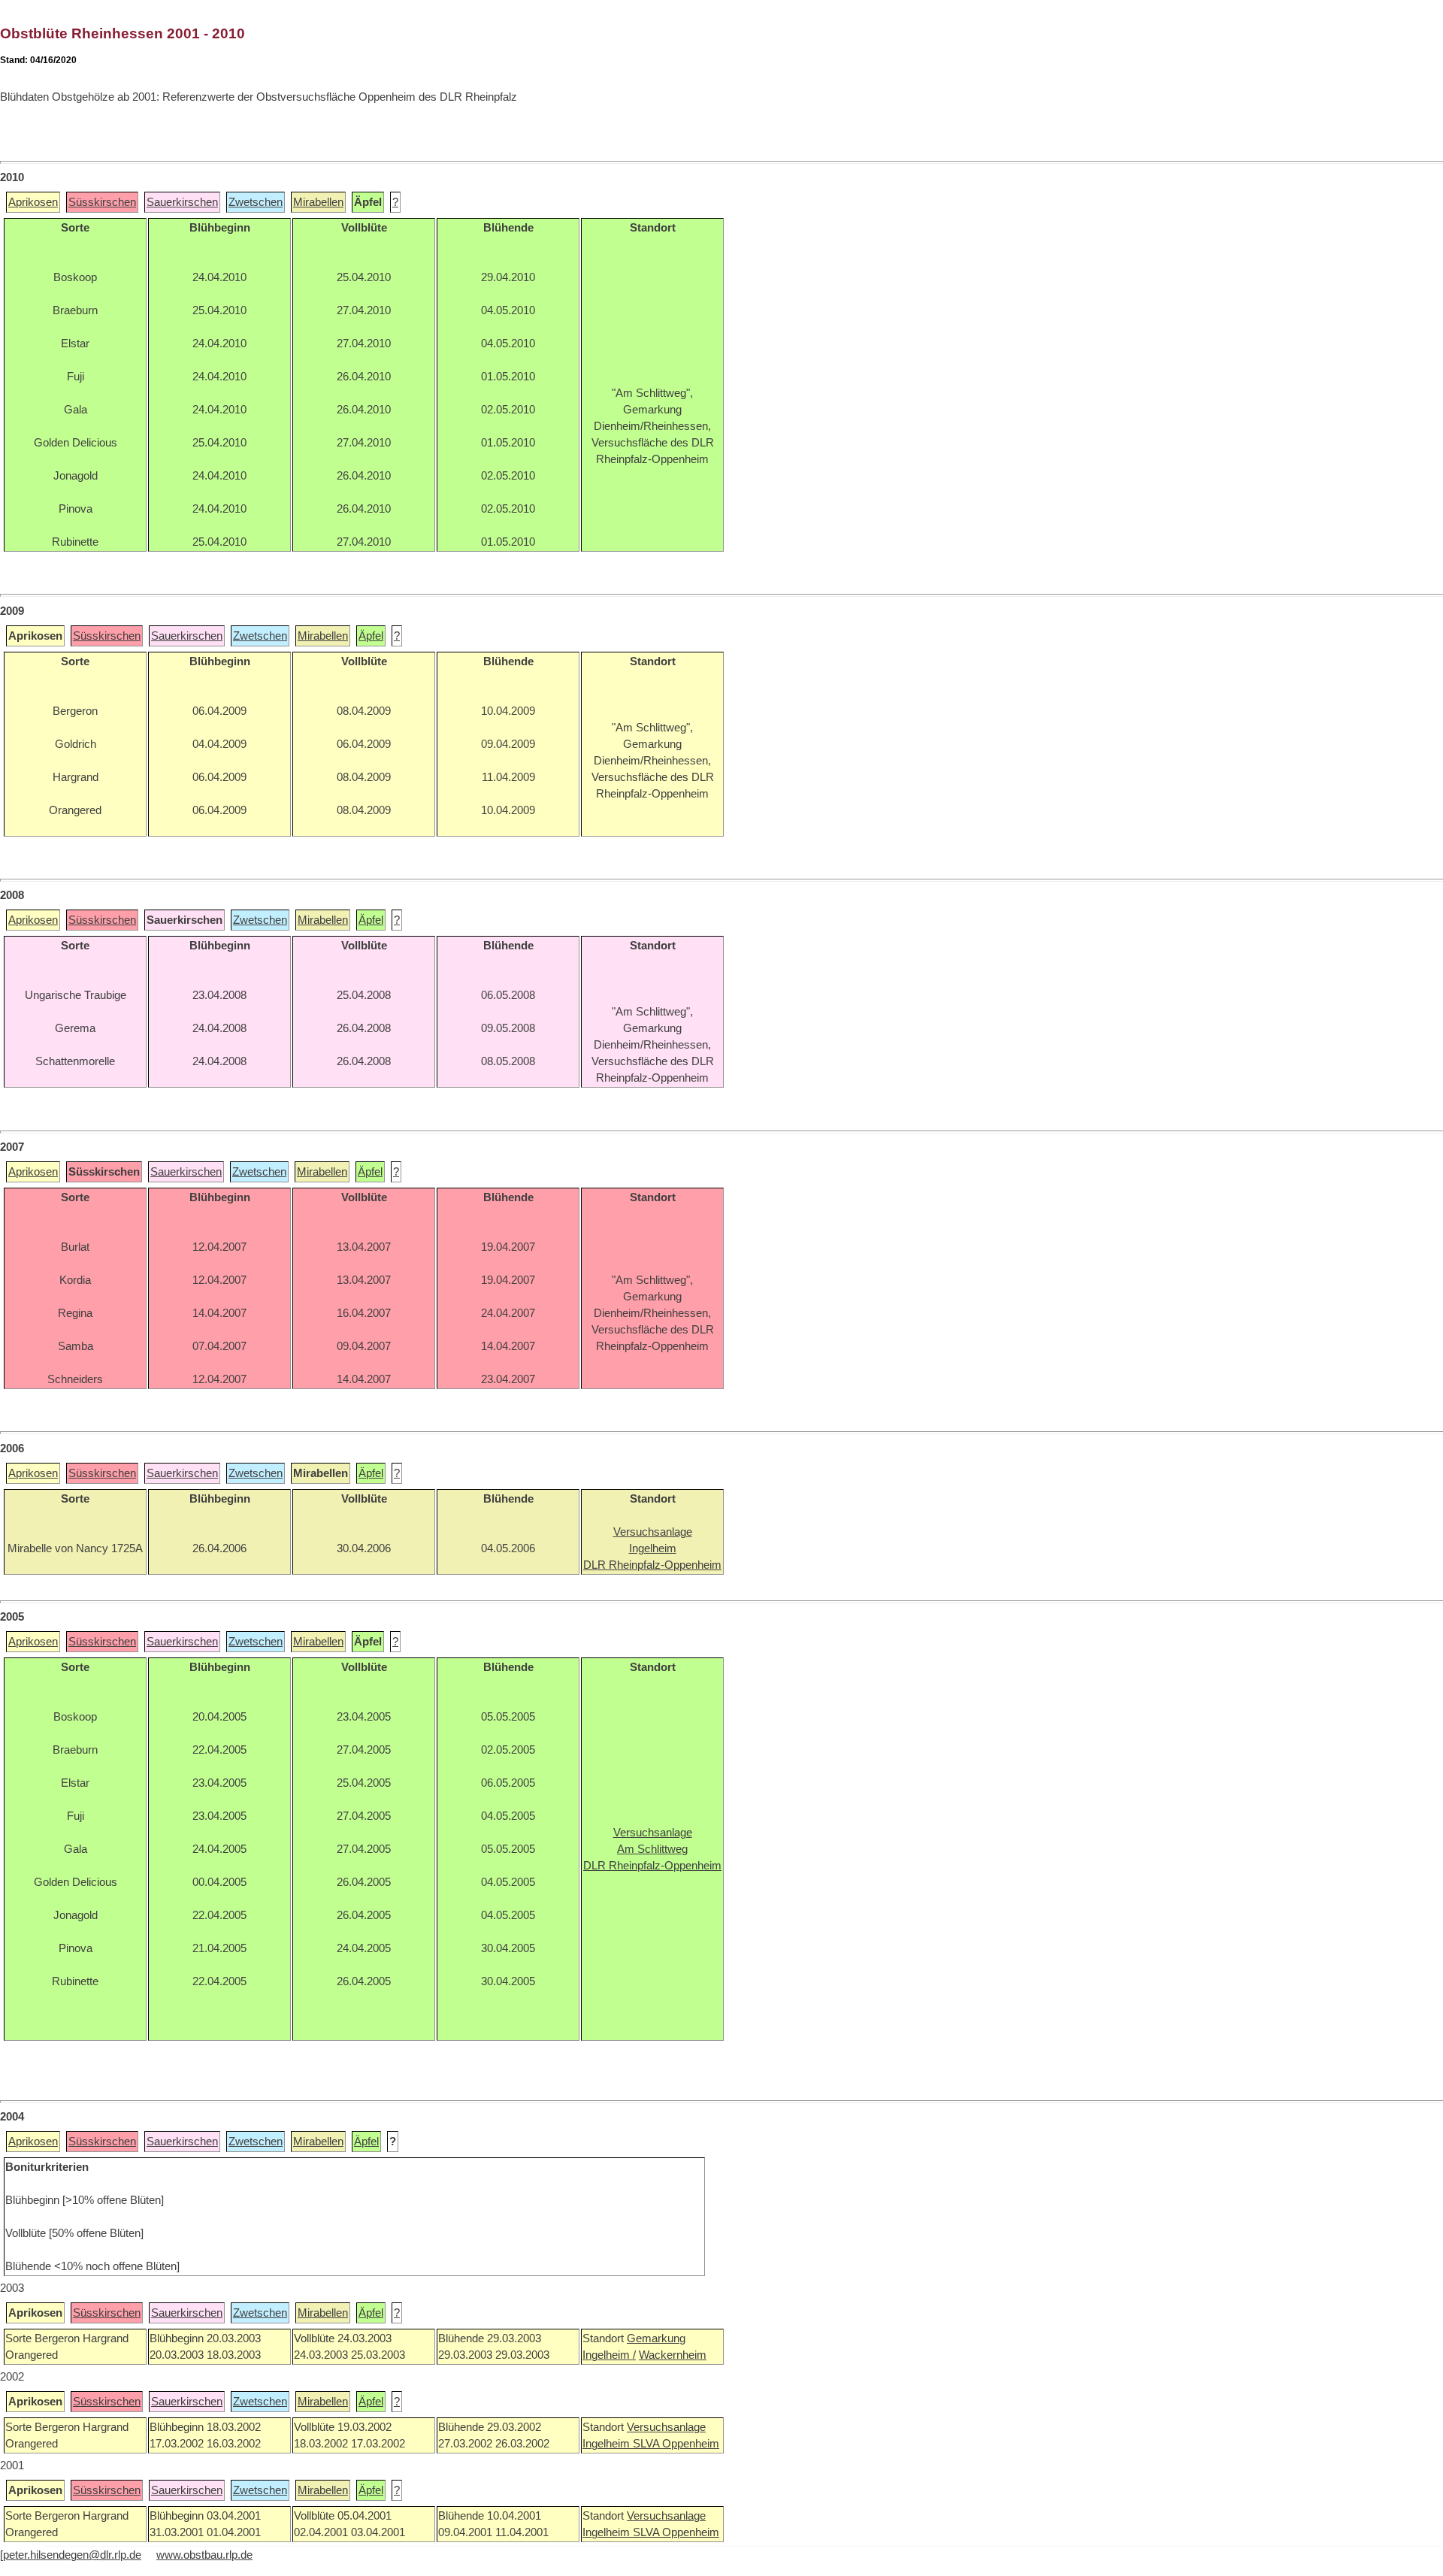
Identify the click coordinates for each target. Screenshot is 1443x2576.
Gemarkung (656, 2338)
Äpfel (371, 636)
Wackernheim (673, 2355)
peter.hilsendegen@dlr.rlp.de (72, 2555)
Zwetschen (256, 202)
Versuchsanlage (666, 2427)
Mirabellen (318, 202)
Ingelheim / (609, 2355)
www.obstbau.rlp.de (204, 2555)
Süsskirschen (102, 202)
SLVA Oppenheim (676, 2444)
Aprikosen (33, 202)
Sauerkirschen (182, 202)
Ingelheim (608, 2444)
